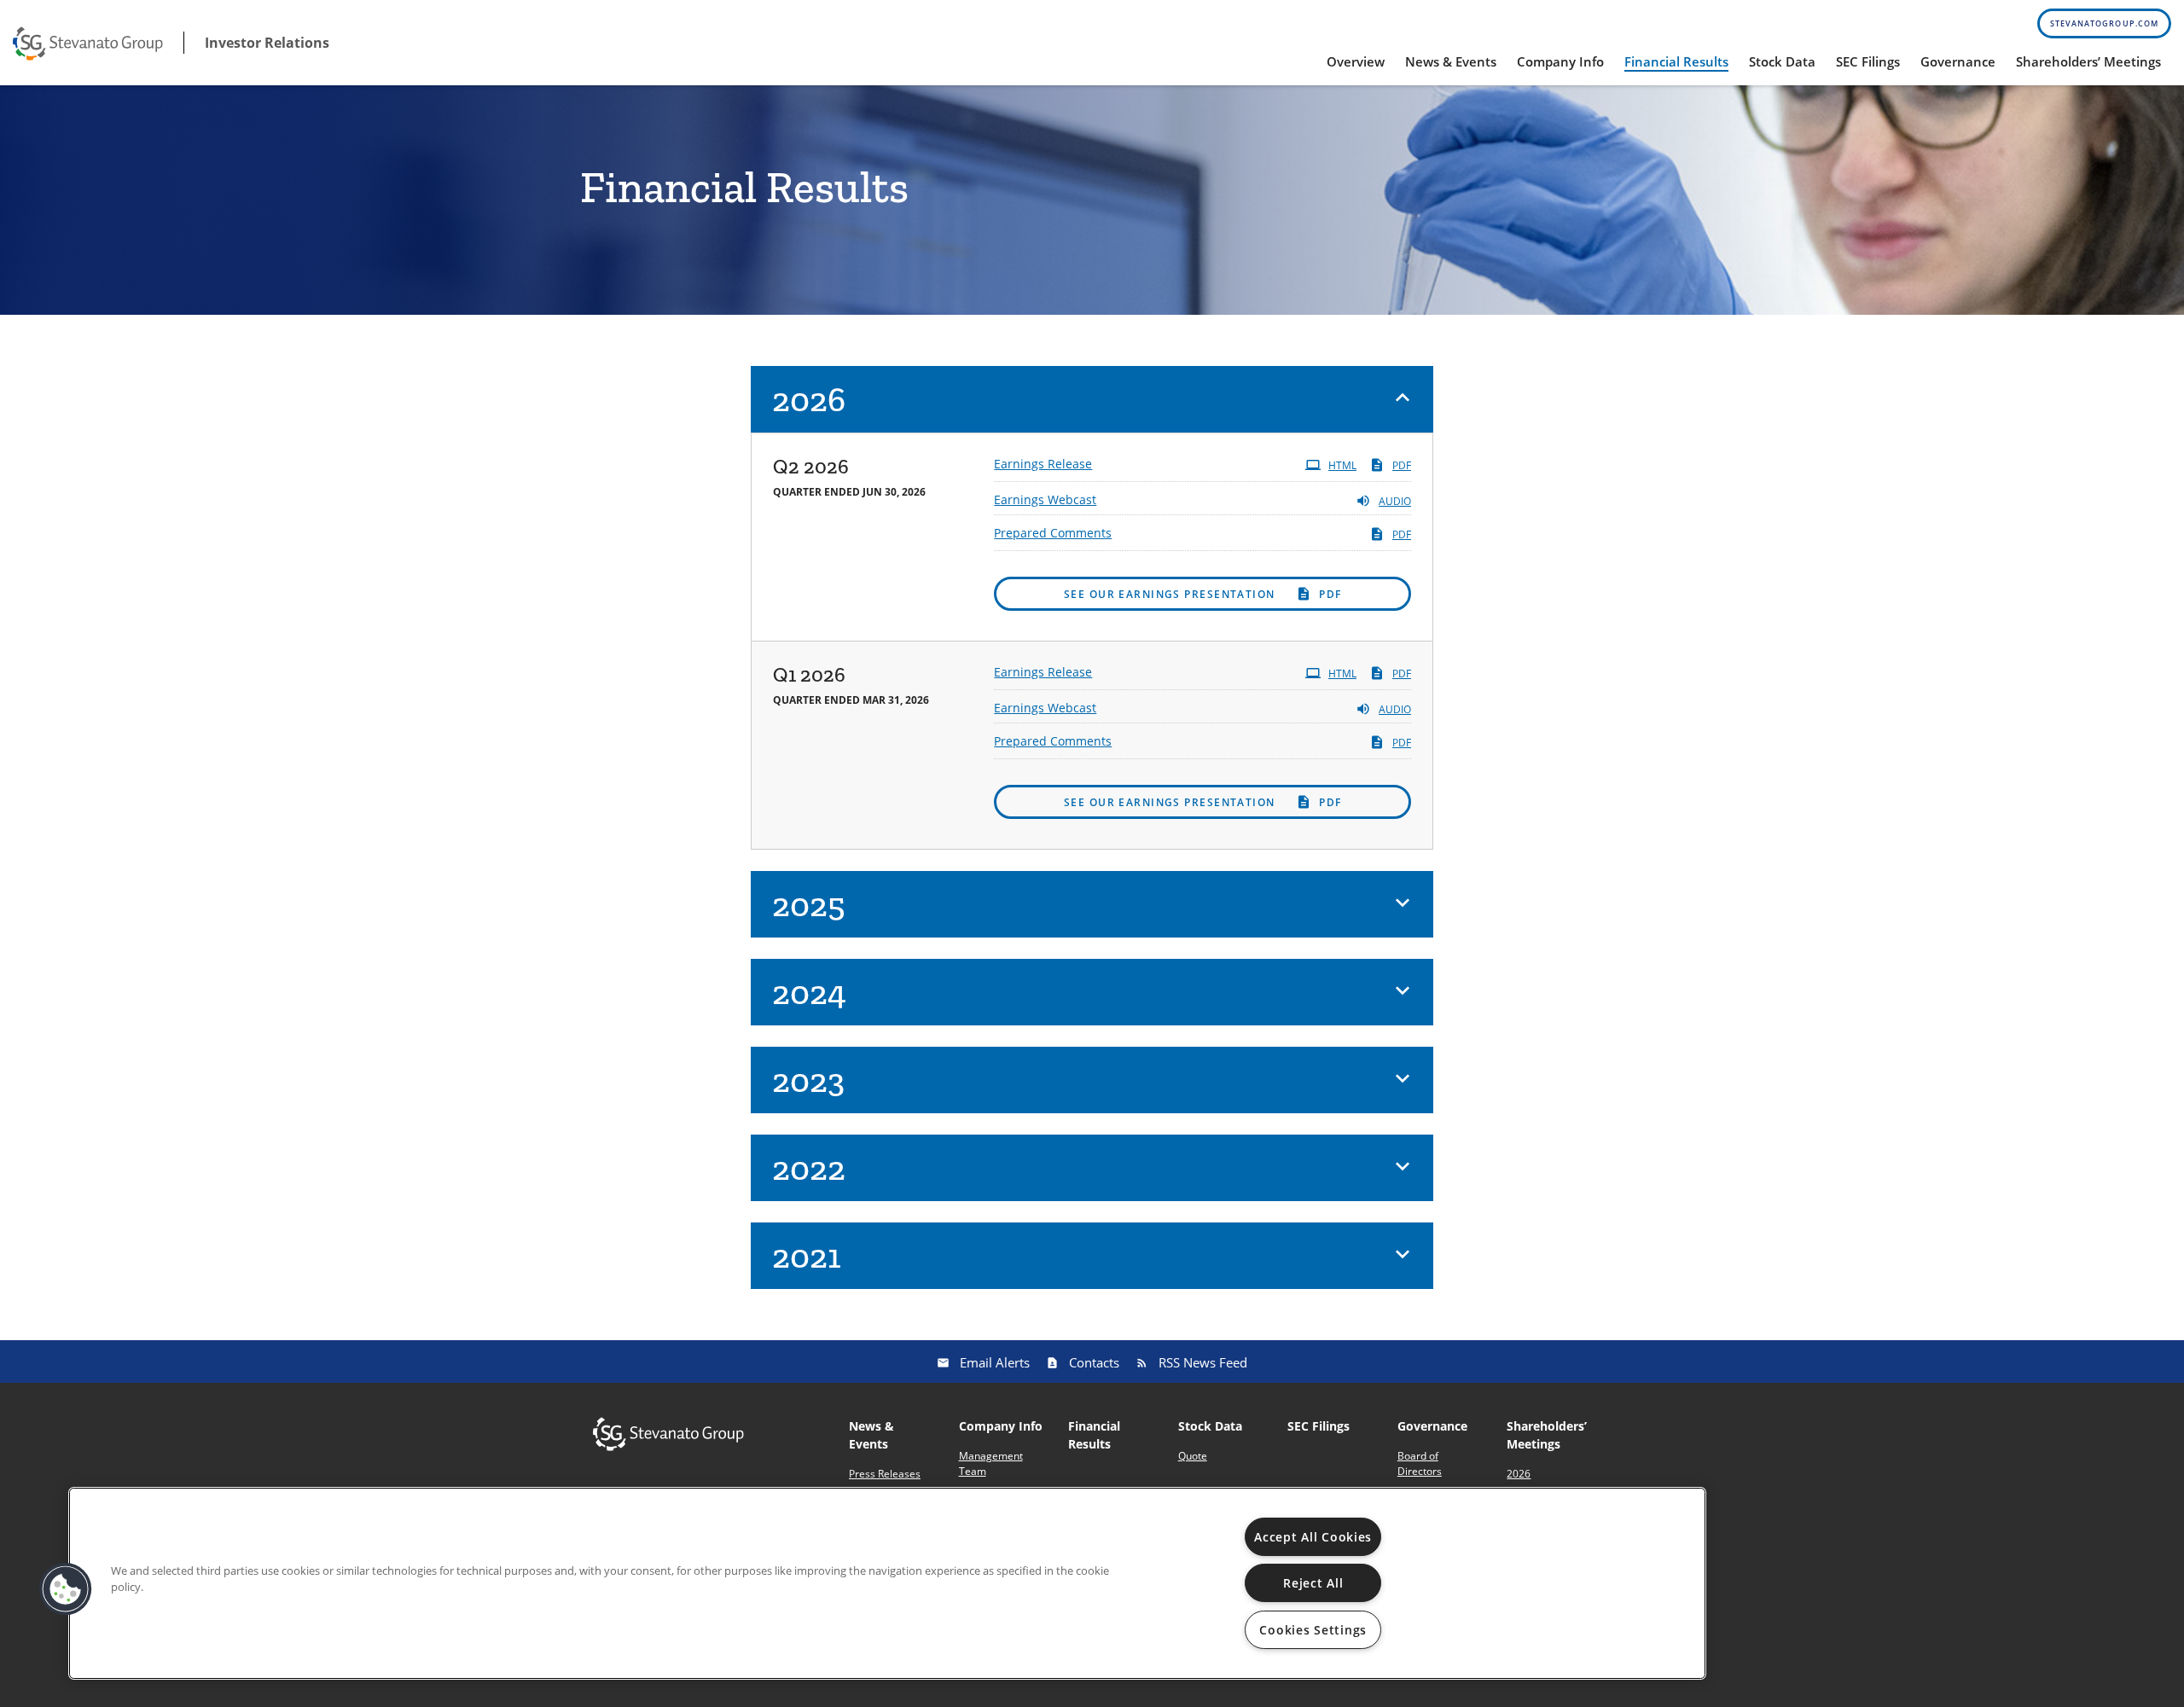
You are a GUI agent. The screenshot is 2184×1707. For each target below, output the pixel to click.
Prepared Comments (1053, 533)
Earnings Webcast (1045, 499)
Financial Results (1676, 61)
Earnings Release (1043, 464)
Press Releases (885, 1474)
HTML (1342, 465)
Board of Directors (1420, 1463)
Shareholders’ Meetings (2088, 61)
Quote (1193, 1456)
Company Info (1560, 61)
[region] (887, 1583)
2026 (1519, 1474)
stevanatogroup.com (2104, 23)
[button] (1092, 399)
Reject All (1313, 1583)
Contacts (1094, 1362)
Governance (1958, 61)
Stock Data (1782, 61)
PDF (1402, 465)
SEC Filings (1868, 61)
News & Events (1451, 61)
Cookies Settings (1313, 1630)
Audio (1395, 501)
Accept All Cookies (1313, 1537)
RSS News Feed (1203, 1362)
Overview (1356, 61)
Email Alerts (995, 1362)
